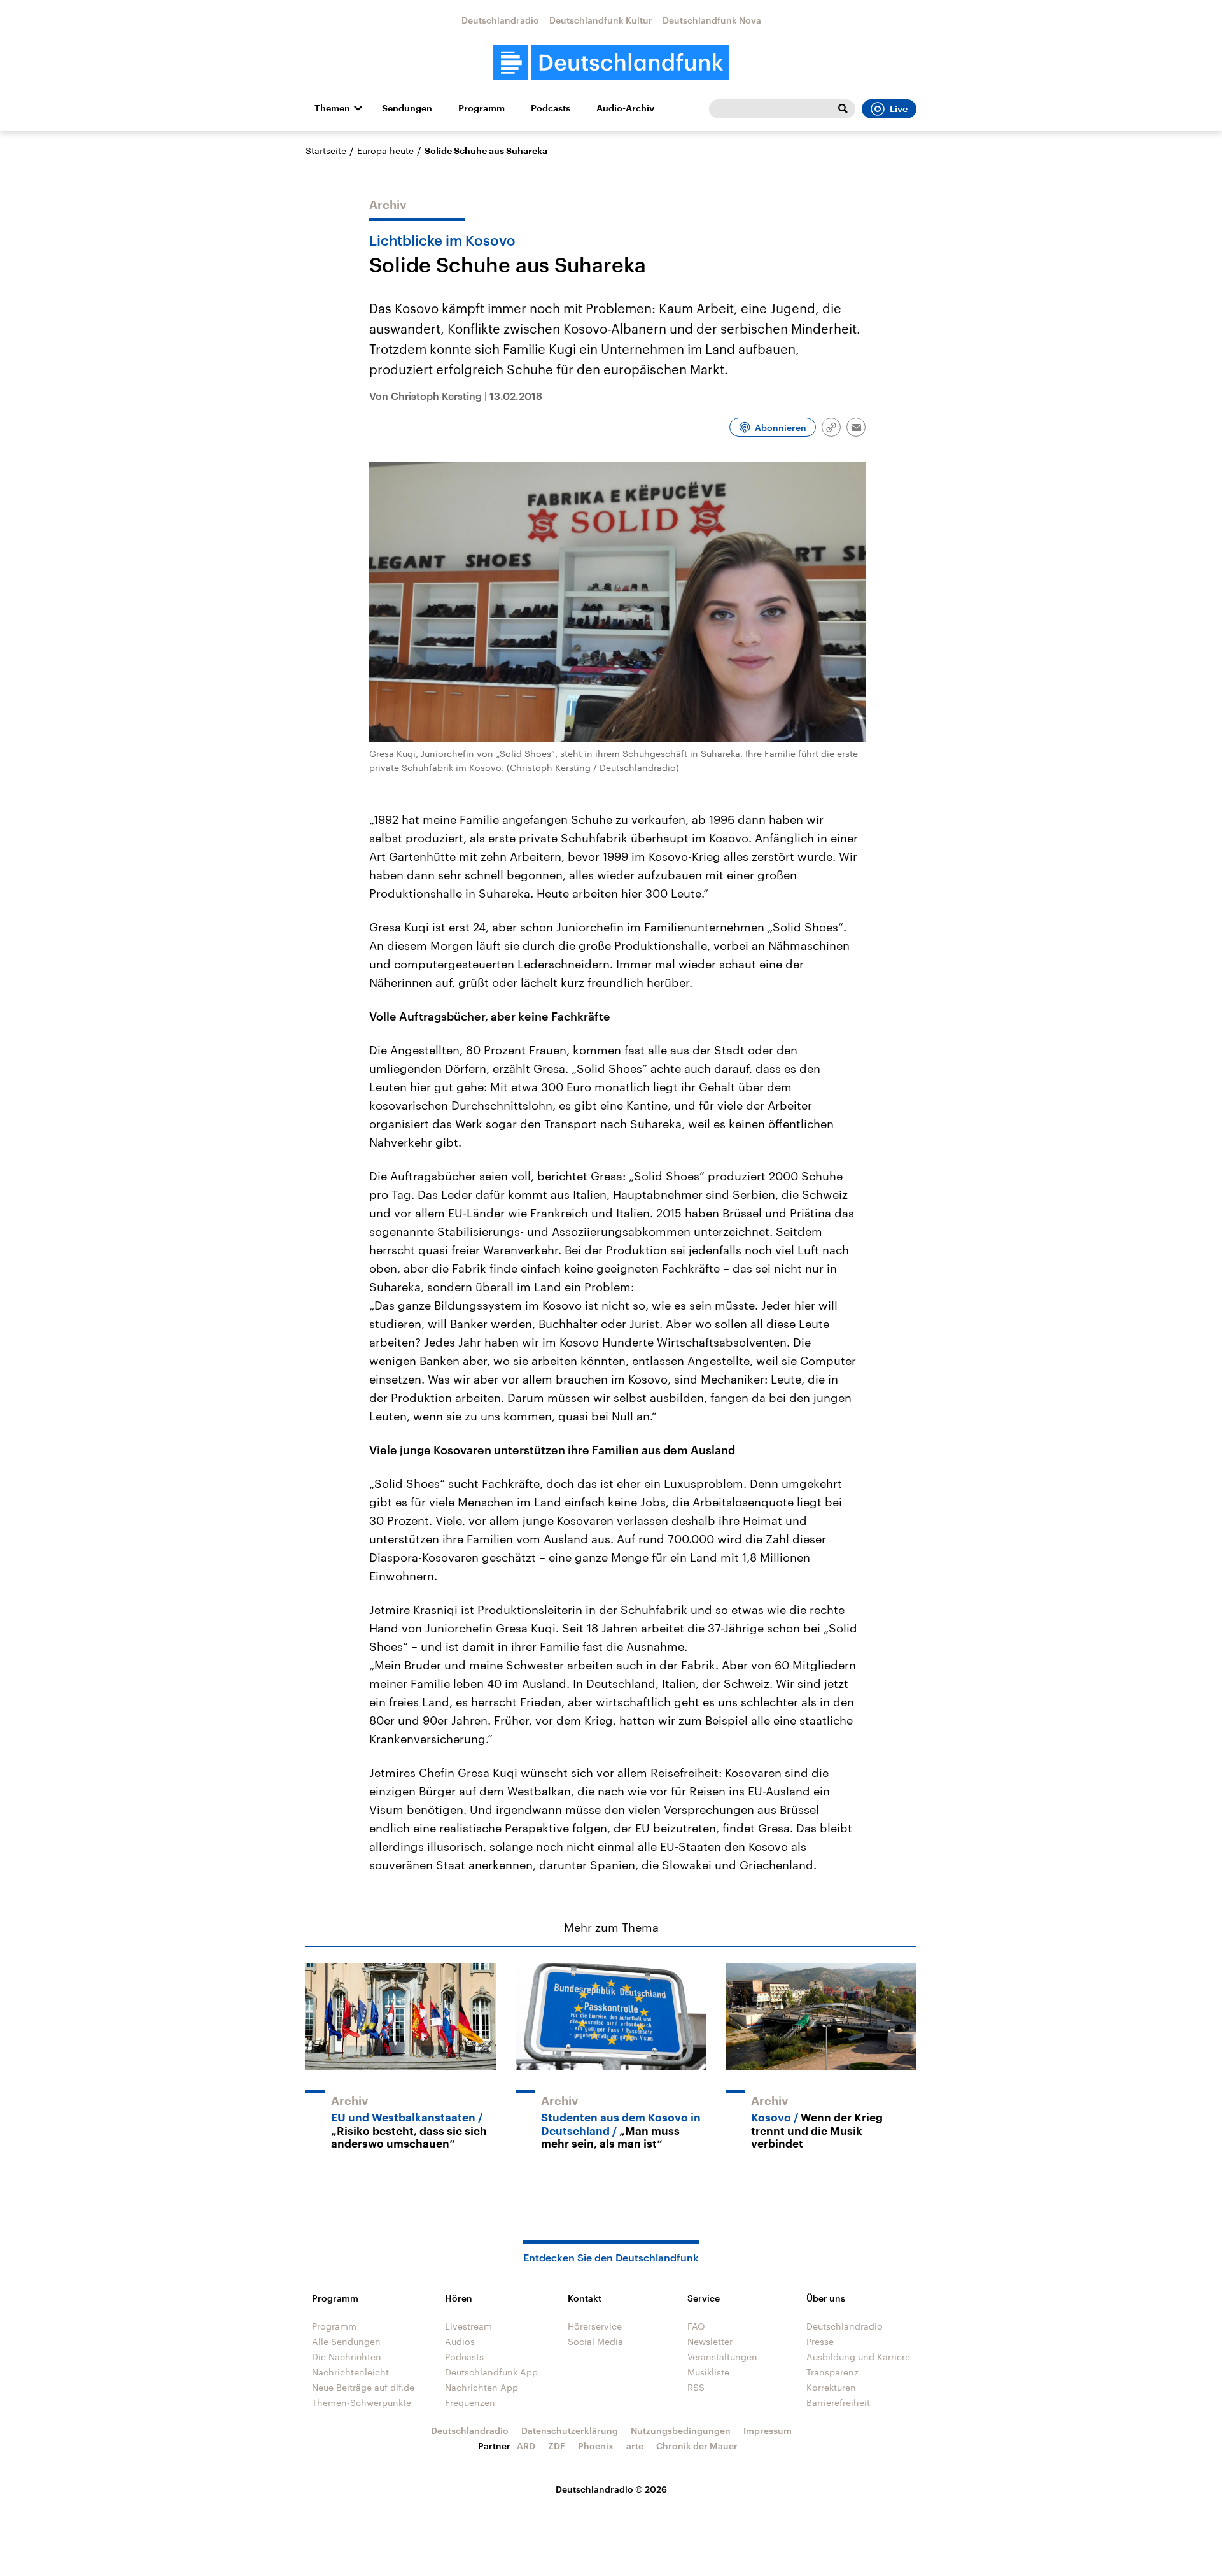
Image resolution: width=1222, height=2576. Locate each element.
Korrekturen (831, 2387)
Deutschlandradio (500, 20)
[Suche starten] (843, 109)
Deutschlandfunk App (491, 2372)
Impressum (768, 2431)
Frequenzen (470, 2403)
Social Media (595, 2341)
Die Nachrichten (347, 2357)
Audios (460, 2341)
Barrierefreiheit (838, 2403)
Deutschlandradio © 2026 (611, 2489)
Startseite (326, 151)
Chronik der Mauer (697, 2446)
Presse (820, 2341)
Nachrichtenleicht (350, 2372)
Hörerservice (595, 2326)
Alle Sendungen (346, 2341)
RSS (696, 2387)
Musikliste (708, 2372)
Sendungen (407, 108)
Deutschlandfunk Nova (712, 20)
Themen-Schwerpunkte (362, 2403)
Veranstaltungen (722, 2357)
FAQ (696, 2326)
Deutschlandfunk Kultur (601, 20)
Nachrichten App (481, 2387)
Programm (481, 108)
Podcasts (551, 108)
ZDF (557, 2446)
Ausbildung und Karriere (858, 2357)
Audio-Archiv (625, 108)
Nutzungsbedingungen (681, 2431)
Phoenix (596, 2446)
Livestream (468, 2326)
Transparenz (832, 2372)
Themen (332, 108)
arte (635, 2446)
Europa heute (385, 151)
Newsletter (710, 2341)
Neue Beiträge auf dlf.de (363, 2387)
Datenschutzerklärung (570, 2431)
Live (899, 109)
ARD (526, 2446)
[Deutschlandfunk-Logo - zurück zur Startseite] (611, 63)
